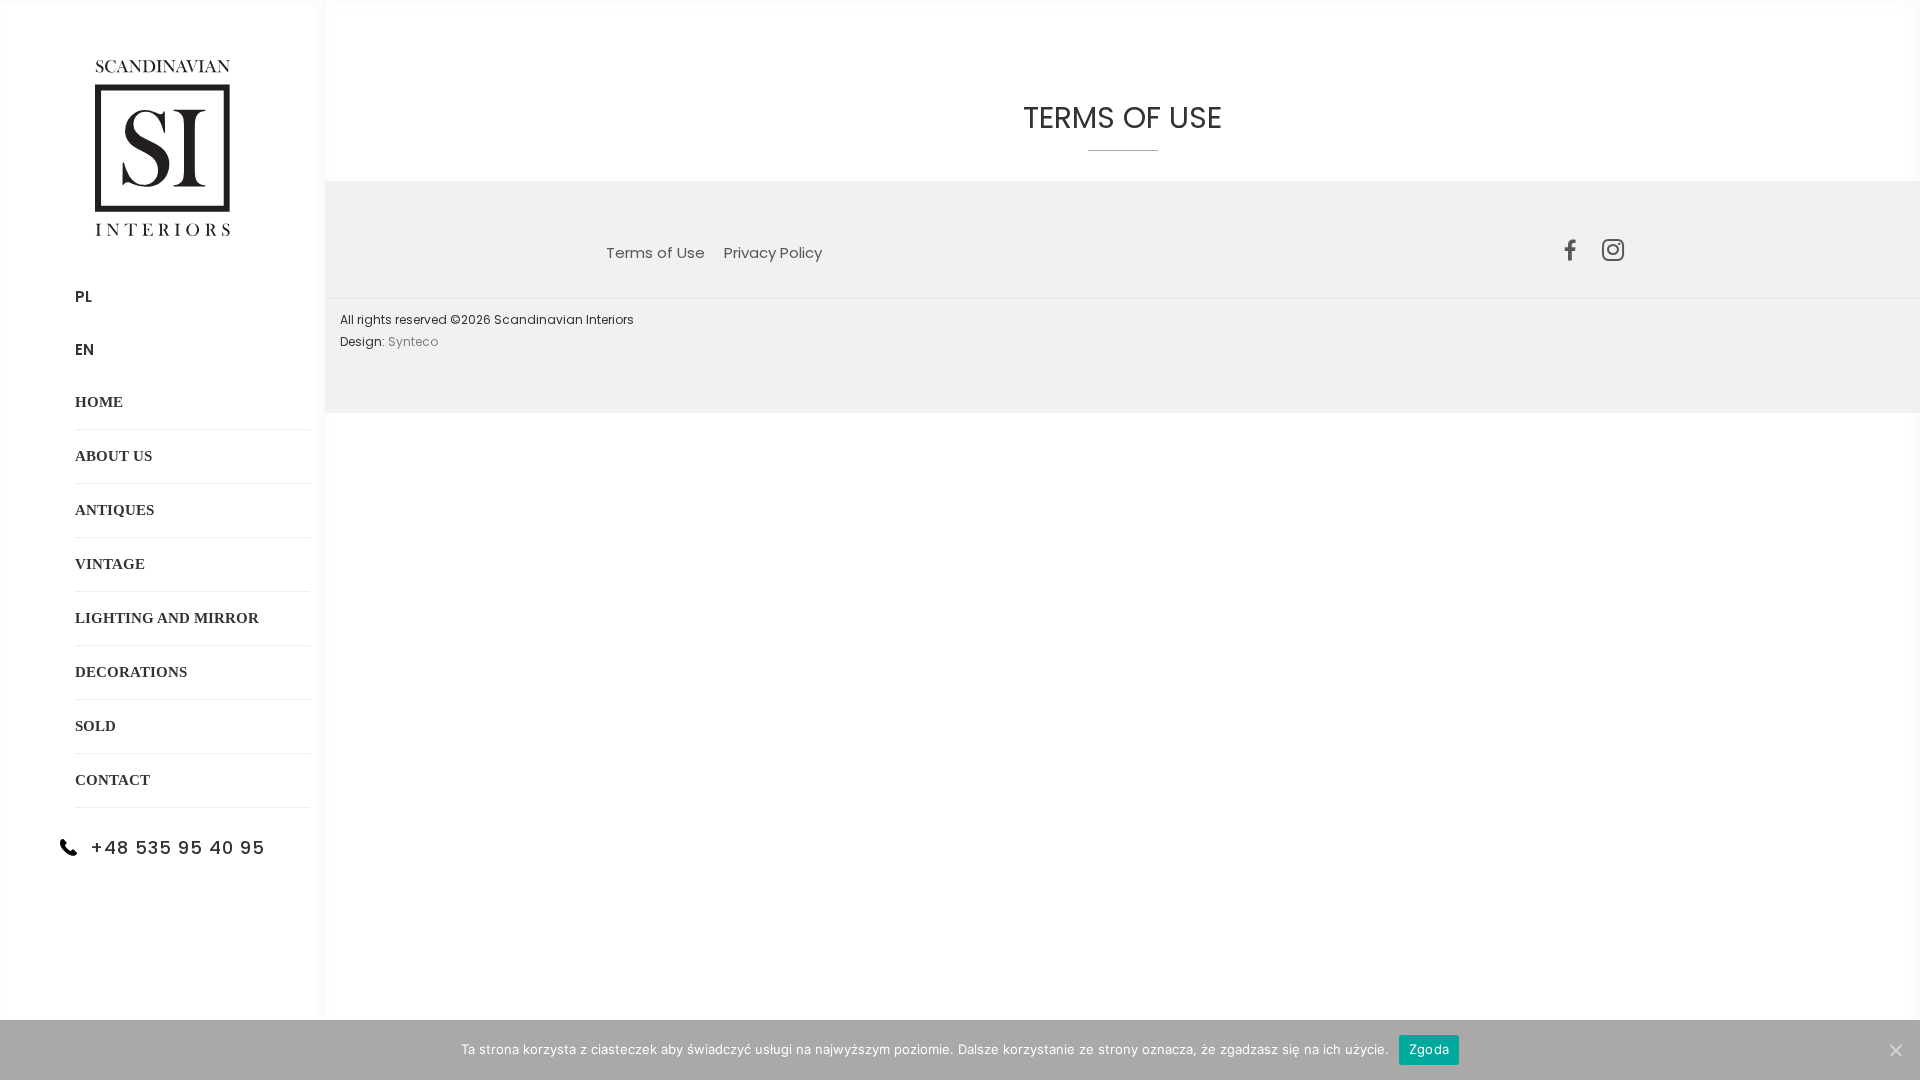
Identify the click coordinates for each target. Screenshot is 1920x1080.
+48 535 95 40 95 (177, 847)
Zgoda (1429, 1049)
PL (83, 296)
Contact (112, 780)
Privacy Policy (773, 252)
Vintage (110, 564)
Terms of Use (655, 252)
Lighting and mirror (167, 618)
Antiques (114, 510)
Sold (95, 726)
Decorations (131, 672)
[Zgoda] (1895, 1050)
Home (99, 402)
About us (113, 456)
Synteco (413, 341)
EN (84, 349)
